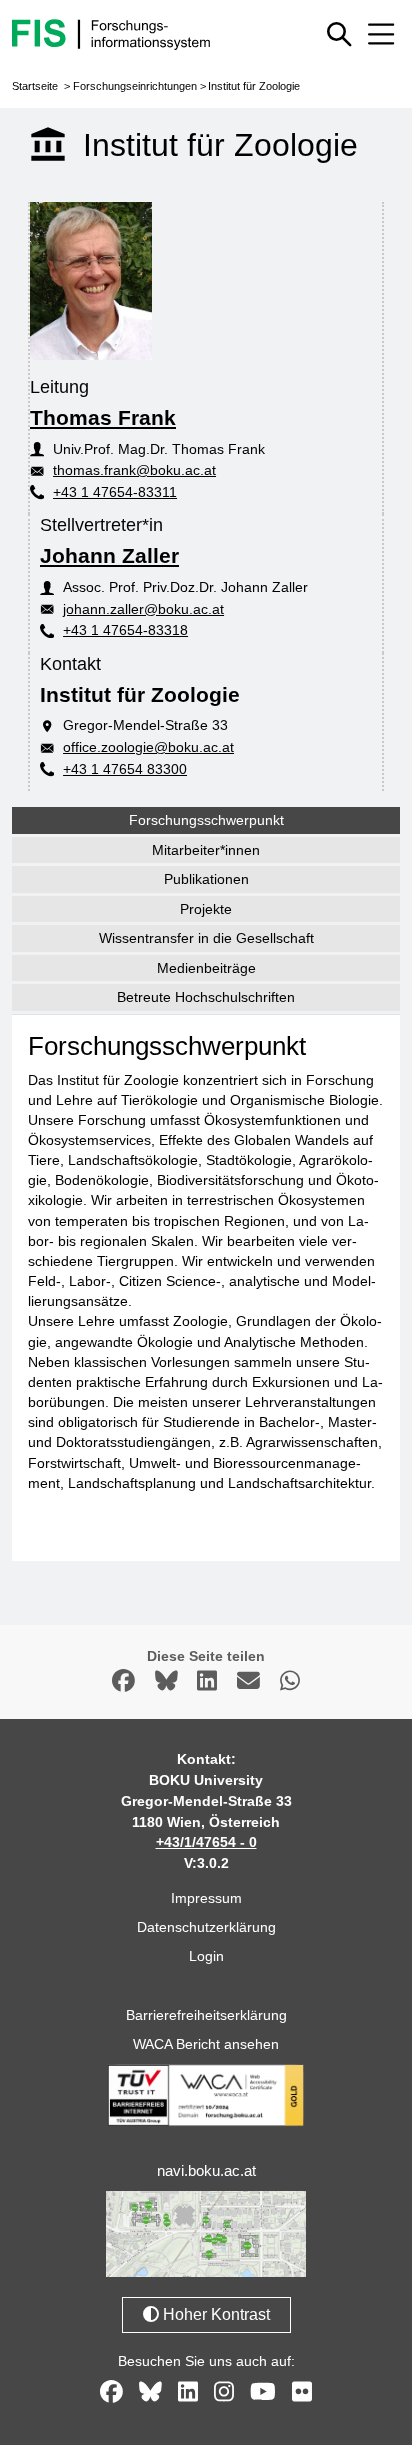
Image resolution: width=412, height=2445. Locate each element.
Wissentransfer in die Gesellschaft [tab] (206, 938)
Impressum (206, 1898)
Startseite (35, 86)
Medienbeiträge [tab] (206, 968)
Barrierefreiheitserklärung (206, 2015)
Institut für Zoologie (254, 86)
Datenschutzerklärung (206, 1927)
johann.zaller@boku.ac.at (143, 609)
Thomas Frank (103, 417)
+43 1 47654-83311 (115, 492)
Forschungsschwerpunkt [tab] (206, 820)
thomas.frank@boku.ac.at (134, 470)
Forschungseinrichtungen (135, 86)
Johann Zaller (109, 555)
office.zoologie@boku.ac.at (148, 747)
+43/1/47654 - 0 (206, 1842)
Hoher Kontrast (214, 2314)
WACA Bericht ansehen (206, 2044)
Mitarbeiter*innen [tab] (206, 850)
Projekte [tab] (206, 909)
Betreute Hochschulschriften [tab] (206, 997)
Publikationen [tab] (206, 879)
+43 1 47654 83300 (125, 769)
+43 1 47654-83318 (125, 630)
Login (206, 1956)
